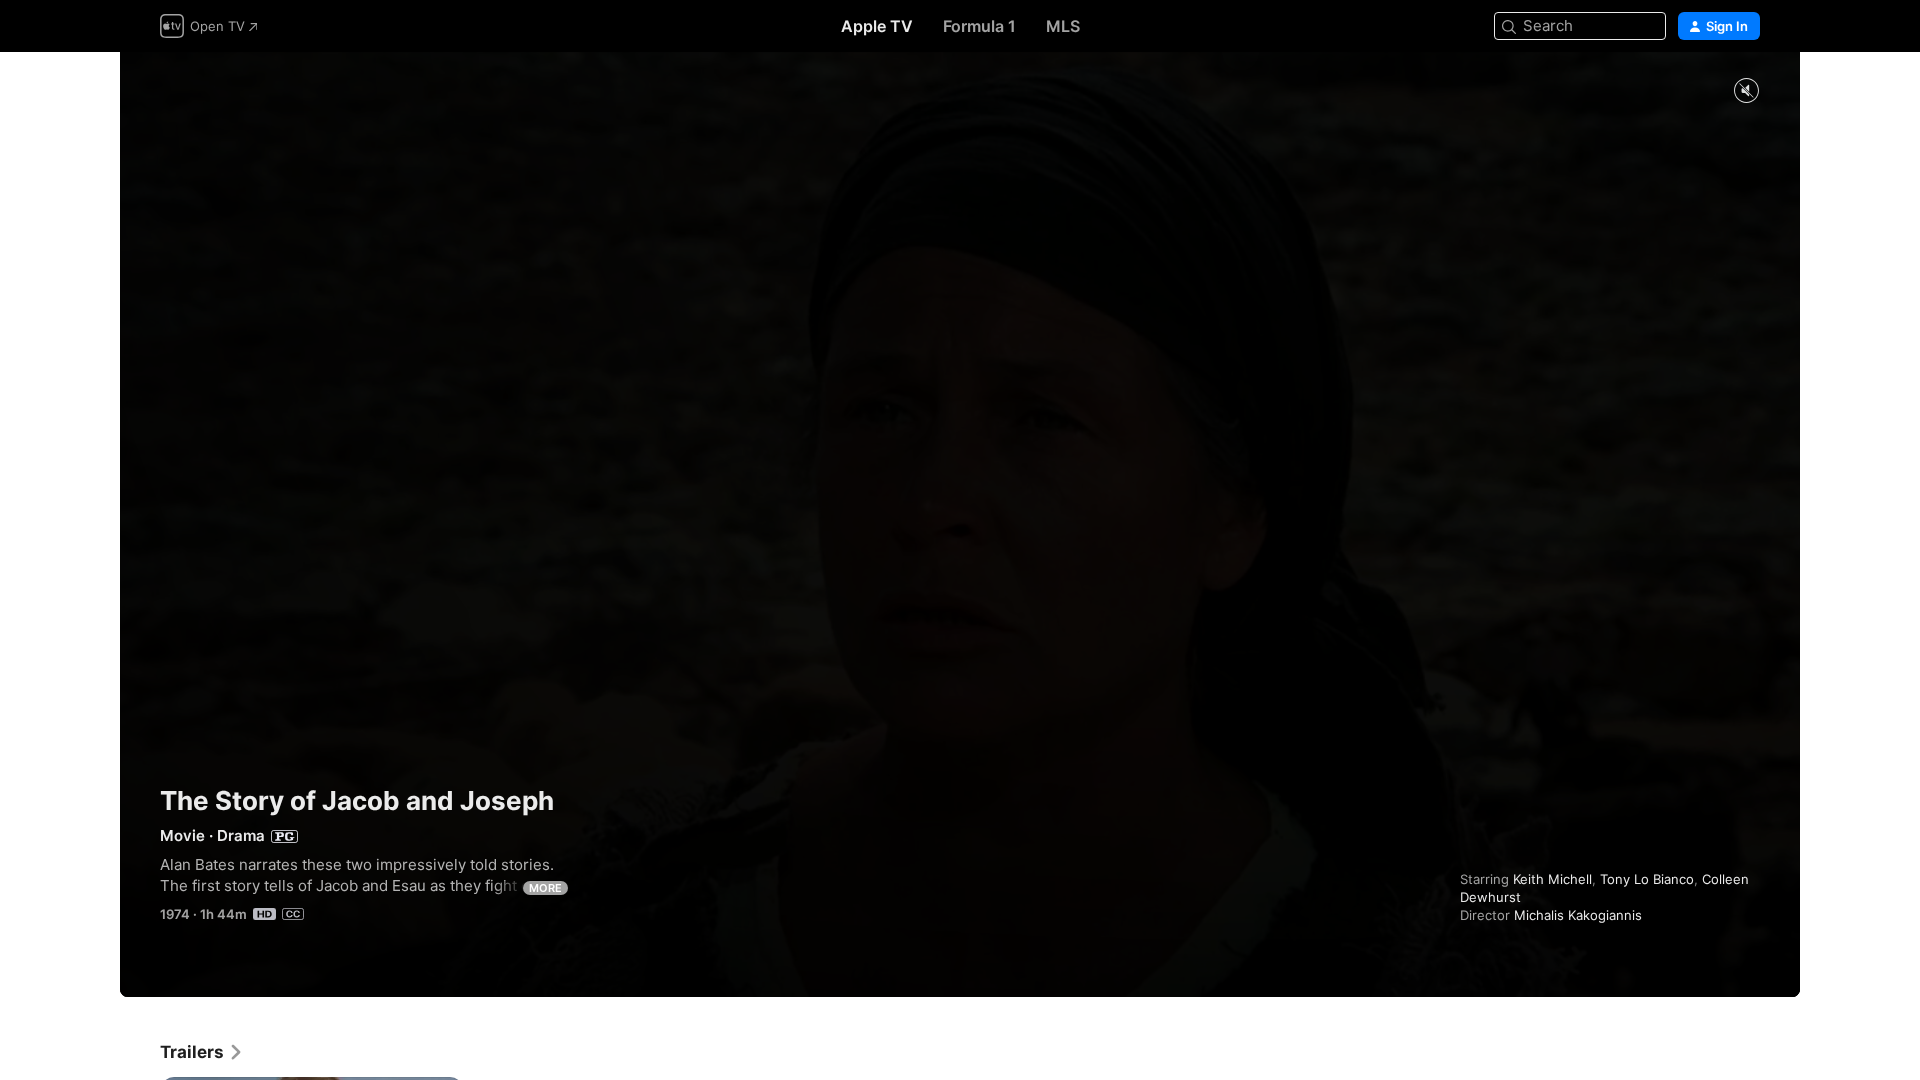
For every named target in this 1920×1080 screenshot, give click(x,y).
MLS (1063, 26)
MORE (545, 888)
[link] (202, 1052)
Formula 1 (979, 26)
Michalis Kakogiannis (1578, 915)
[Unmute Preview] (1746, 91)
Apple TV (877, 26)
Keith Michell (1552, 879)
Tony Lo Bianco (1647, 879)
